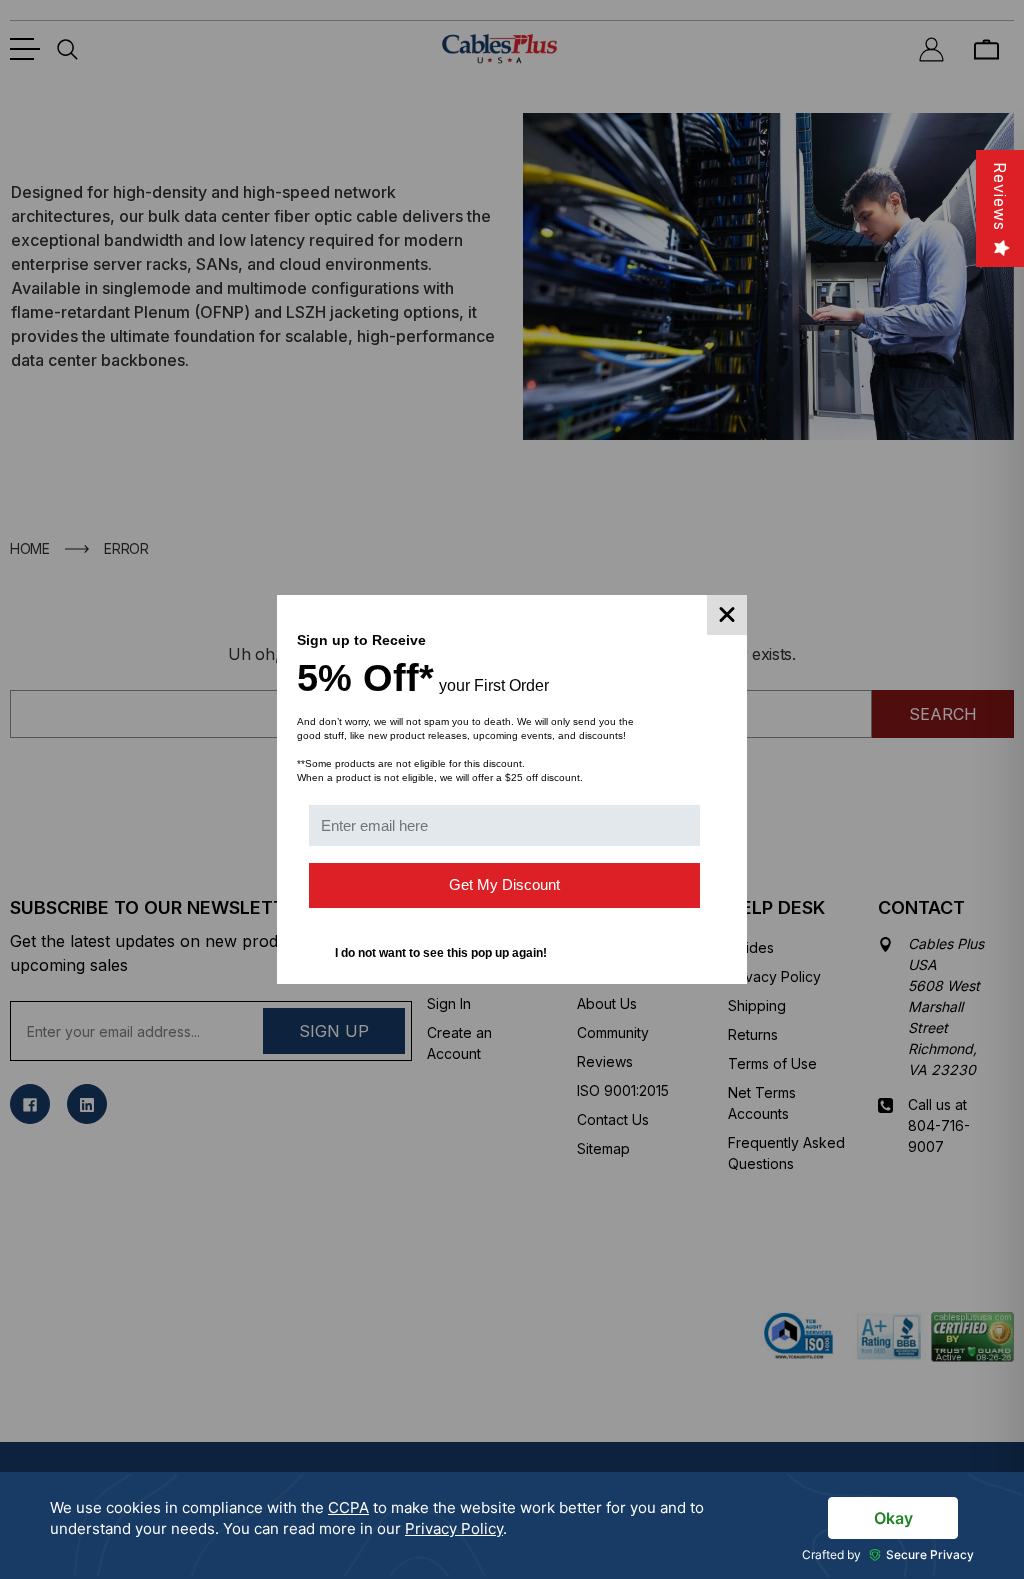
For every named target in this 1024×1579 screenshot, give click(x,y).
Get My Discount (504, 884)
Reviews (1000, 196)
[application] (512, 1525)
